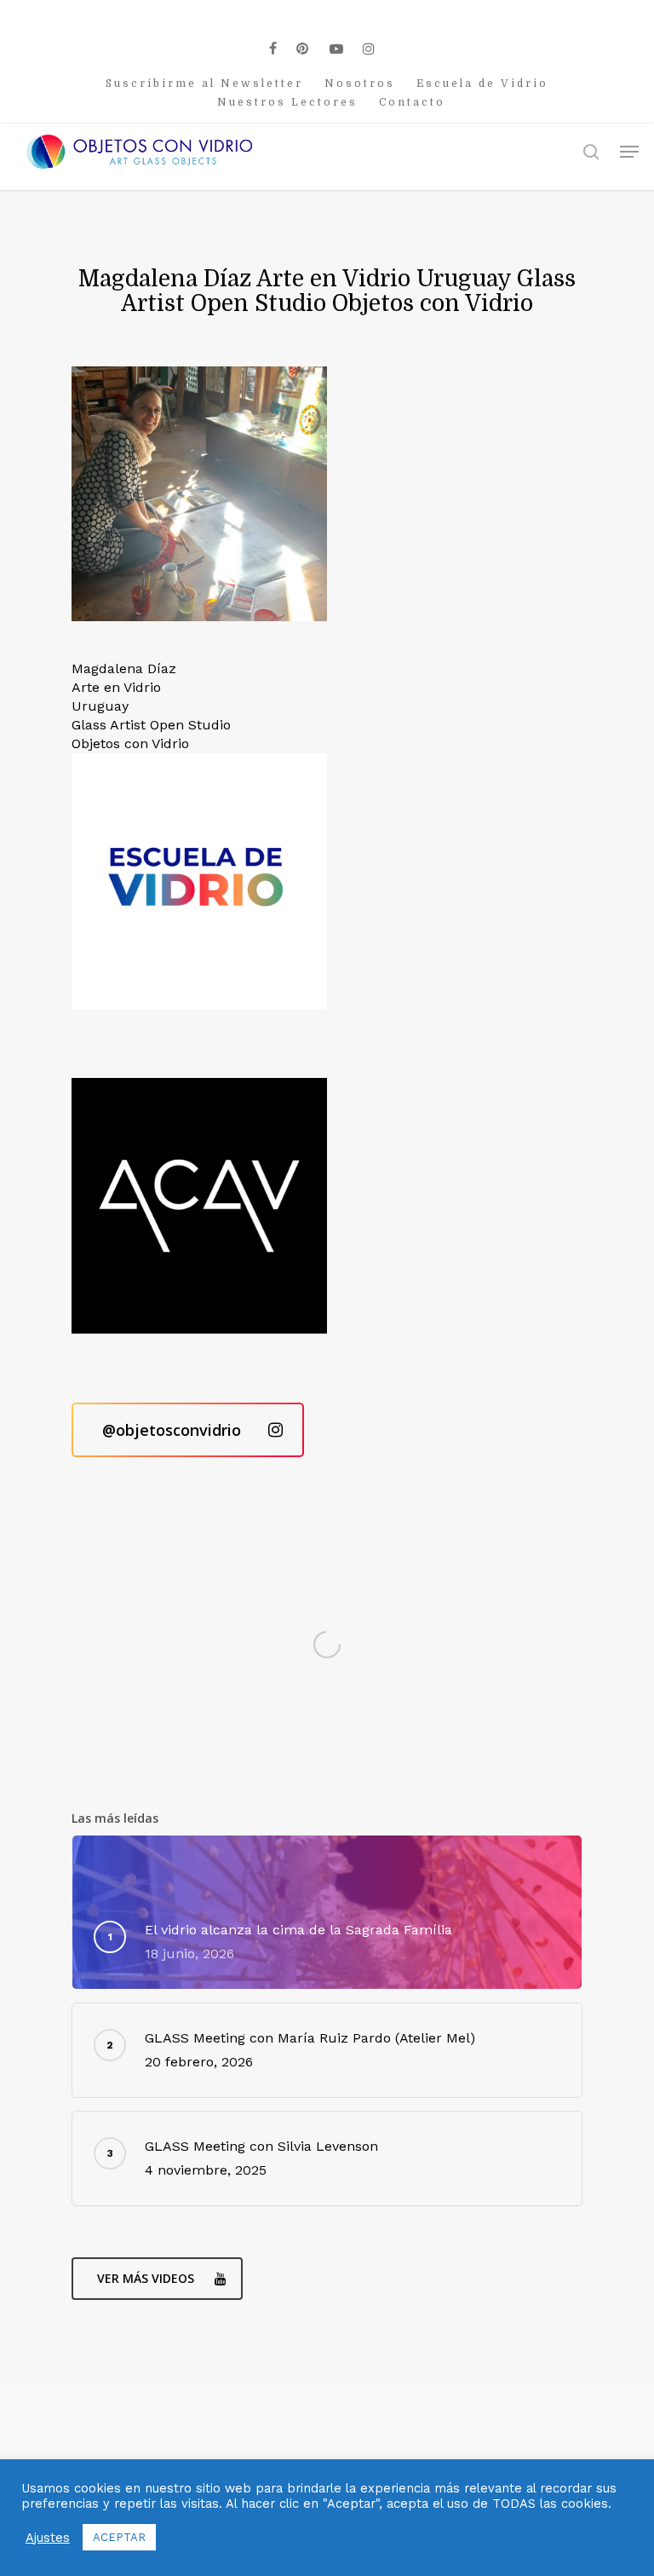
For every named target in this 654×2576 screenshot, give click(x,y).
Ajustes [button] (48, 2538)
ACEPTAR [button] (119, 2537)
